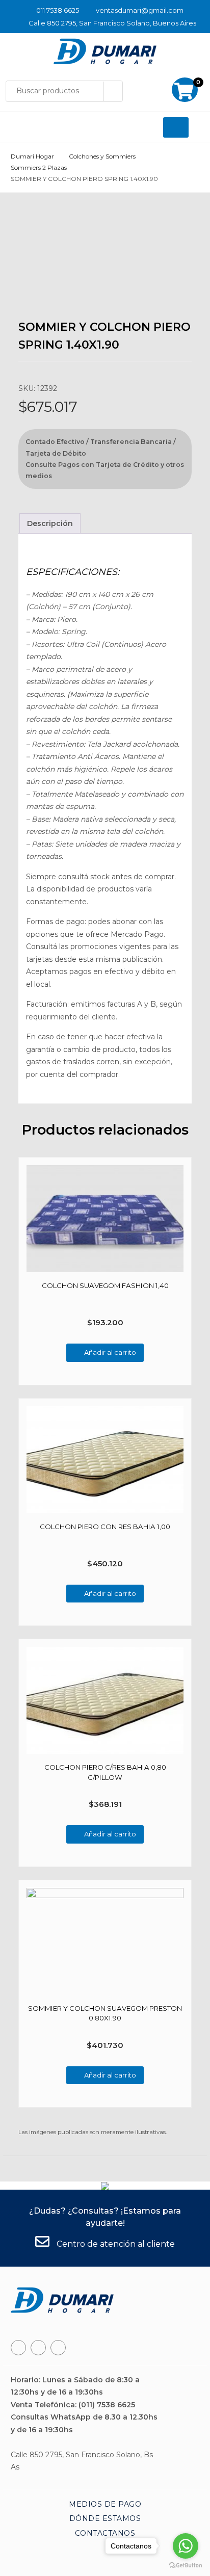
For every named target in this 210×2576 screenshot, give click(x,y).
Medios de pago (105, 2504)
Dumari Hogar (32, 156)
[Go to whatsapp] (186, 2546)
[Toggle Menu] (176, 127)
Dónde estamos (105, 2518)
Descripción (50, 523)
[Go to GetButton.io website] (186, 2566)
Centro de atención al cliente (115, 2244)
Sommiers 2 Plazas (39, 167)
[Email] (58, 2348)
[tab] (50, 524)
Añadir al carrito (110, 1352)
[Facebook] (18, 2348)
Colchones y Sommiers (102, 156)
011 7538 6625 (58, 10)
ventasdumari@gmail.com (140, 10)
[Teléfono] (38, 2348)
